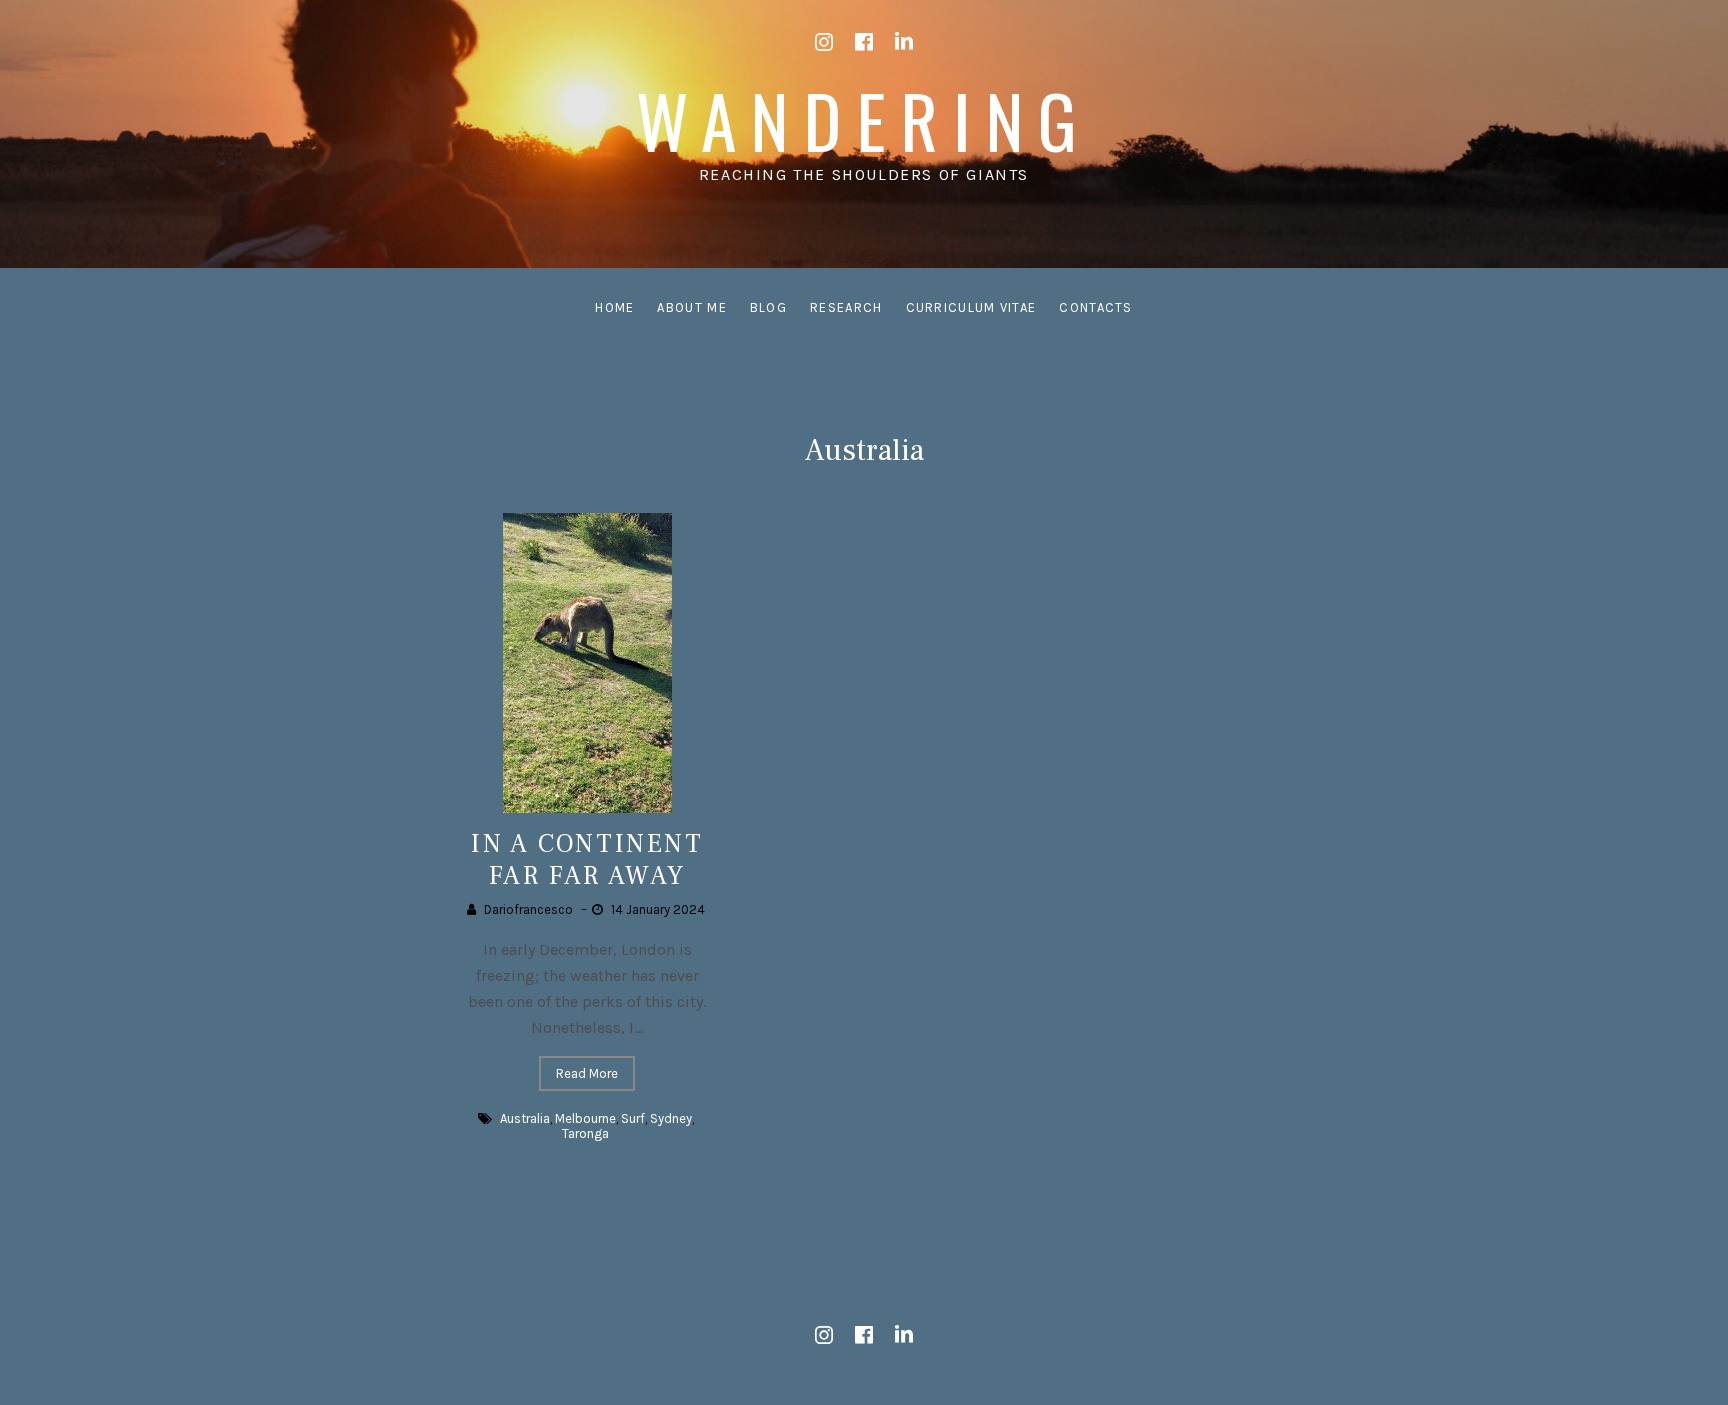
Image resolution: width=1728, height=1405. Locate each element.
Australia (525, 1118)
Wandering (864, 119)
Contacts (1095, 307)
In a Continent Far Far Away (587, 860)
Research (846, 307)
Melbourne (585, 1118)
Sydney (671, 1118)
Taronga (585, 1133)
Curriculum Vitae (971, 307)
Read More (587, 1073)
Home (614, 307)
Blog (768, 307)
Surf (633, 1118)
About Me (691, 307)
